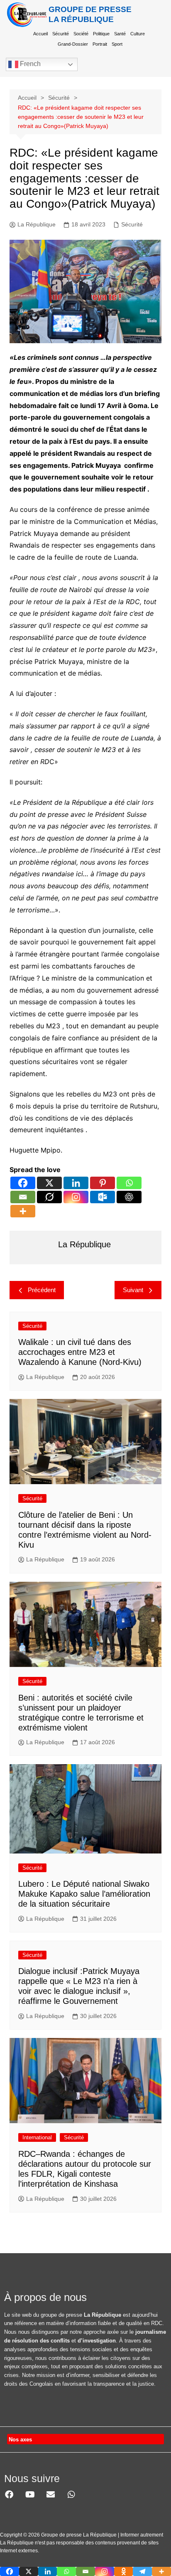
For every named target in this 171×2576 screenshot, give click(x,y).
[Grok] (49, 1197)
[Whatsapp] (129, 1183)
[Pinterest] (103, 1183)
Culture (138, 34)
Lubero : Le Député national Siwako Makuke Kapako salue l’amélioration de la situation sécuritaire (84, 1894)
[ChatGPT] (129, 1197)
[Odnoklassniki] (124, 2571)
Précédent (42, 1290)
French (29, 64)
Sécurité (61, 34)
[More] (23, 1211)
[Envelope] (51, 2495)
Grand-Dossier (73, 44)
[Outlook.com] (103, 1197)
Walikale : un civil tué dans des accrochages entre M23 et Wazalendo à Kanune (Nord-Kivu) (80, 1352)
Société (81, 34)
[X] (49, 1183)
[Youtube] (30, 2495)
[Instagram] (76, 1197)
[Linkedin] (76, 1183)
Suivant (133, 1290)
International (37, 2137)
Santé (120, 34)
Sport (117, 44)
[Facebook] (23, 1183)
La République (37, 224)
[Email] (23, 1197)
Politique (101, 34)
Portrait (100, 44)
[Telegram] (142, 2571)
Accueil (40, 34)
